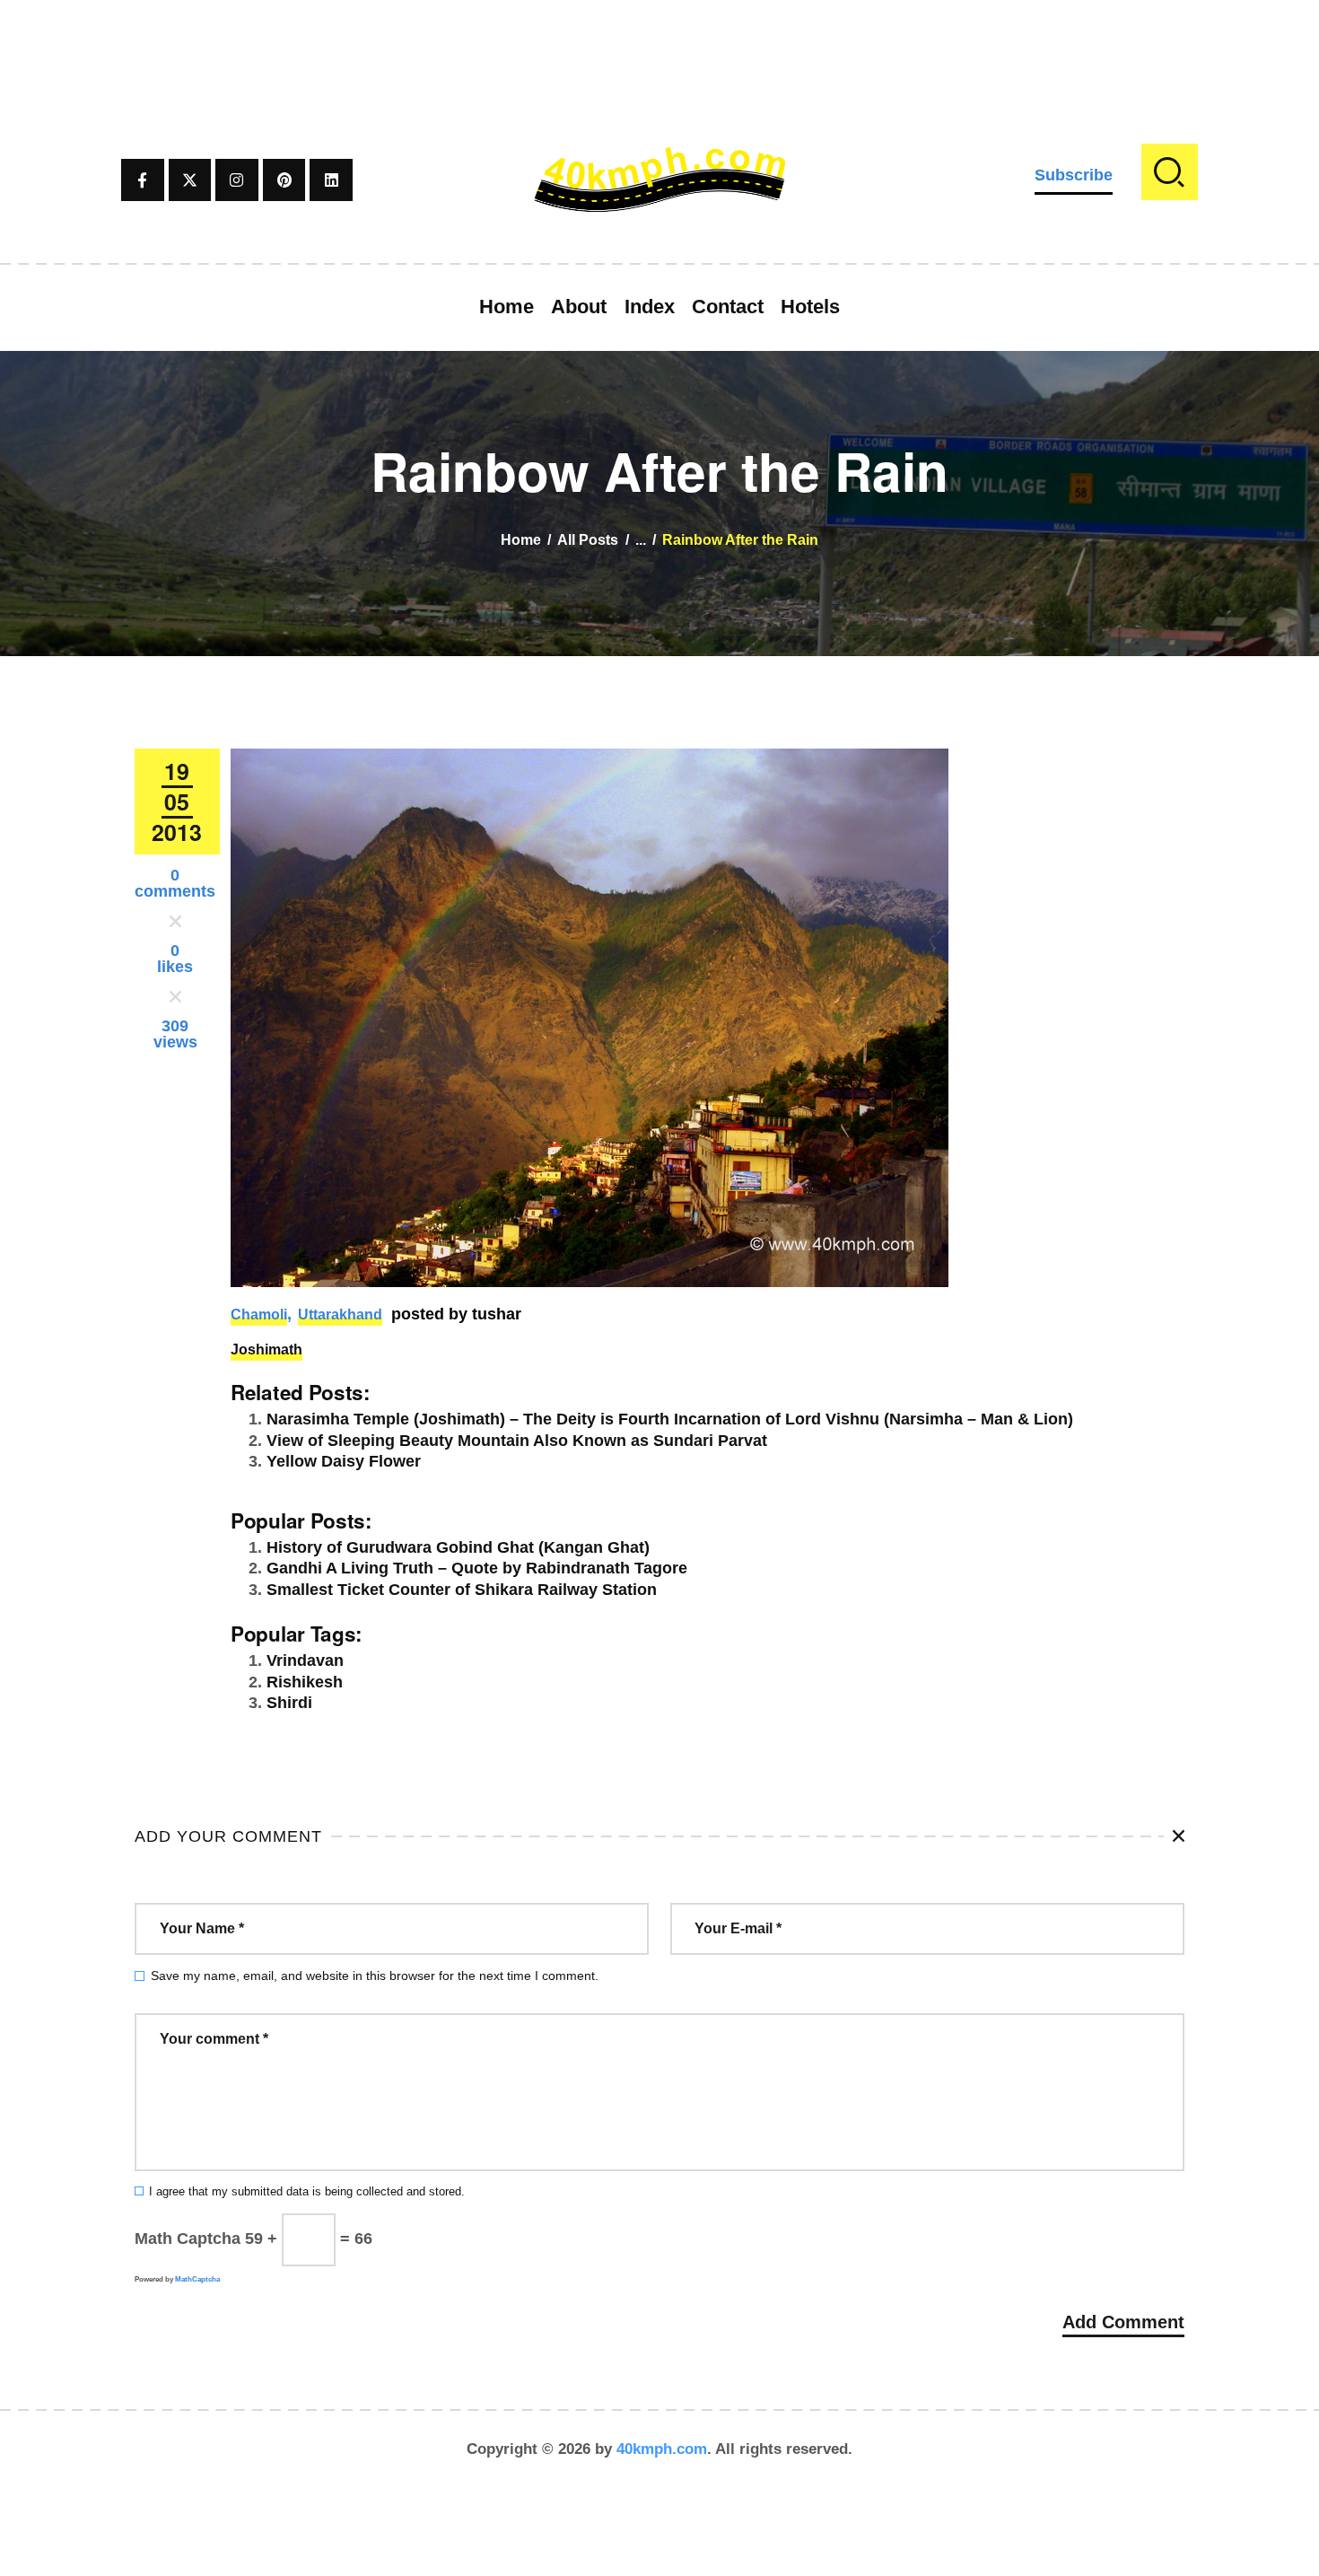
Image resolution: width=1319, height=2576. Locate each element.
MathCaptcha (197, 2279)
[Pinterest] (284, 180)
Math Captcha (188, 2239)
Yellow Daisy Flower (344, 1461)
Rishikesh (305, 1682)
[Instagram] (237, 180)
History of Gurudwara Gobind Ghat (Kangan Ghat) (458, 1547)
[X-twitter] (190, 180)
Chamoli (259, 1314)
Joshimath (266, 1349)
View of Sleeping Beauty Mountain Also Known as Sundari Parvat (517, 1441)
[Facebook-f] (143, 180)
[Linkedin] (331, 180)
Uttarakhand (340, 1314)
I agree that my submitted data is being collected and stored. (307, 2192)
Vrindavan (305, 1660)
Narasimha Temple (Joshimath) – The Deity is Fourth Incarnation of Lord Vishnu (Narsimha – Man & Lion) (670, 1419)
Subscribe (1074, 175)
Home (521, 540)
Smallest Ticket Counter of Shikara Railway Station (462, 1590)
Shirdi (289, 1703)
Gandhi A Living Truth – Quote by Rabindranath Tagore (477, 1568)
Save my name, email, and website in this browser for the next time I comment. (375, 1976)
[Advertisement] (659, 40)
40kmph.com (662, 2449)
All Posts (588, 540)
